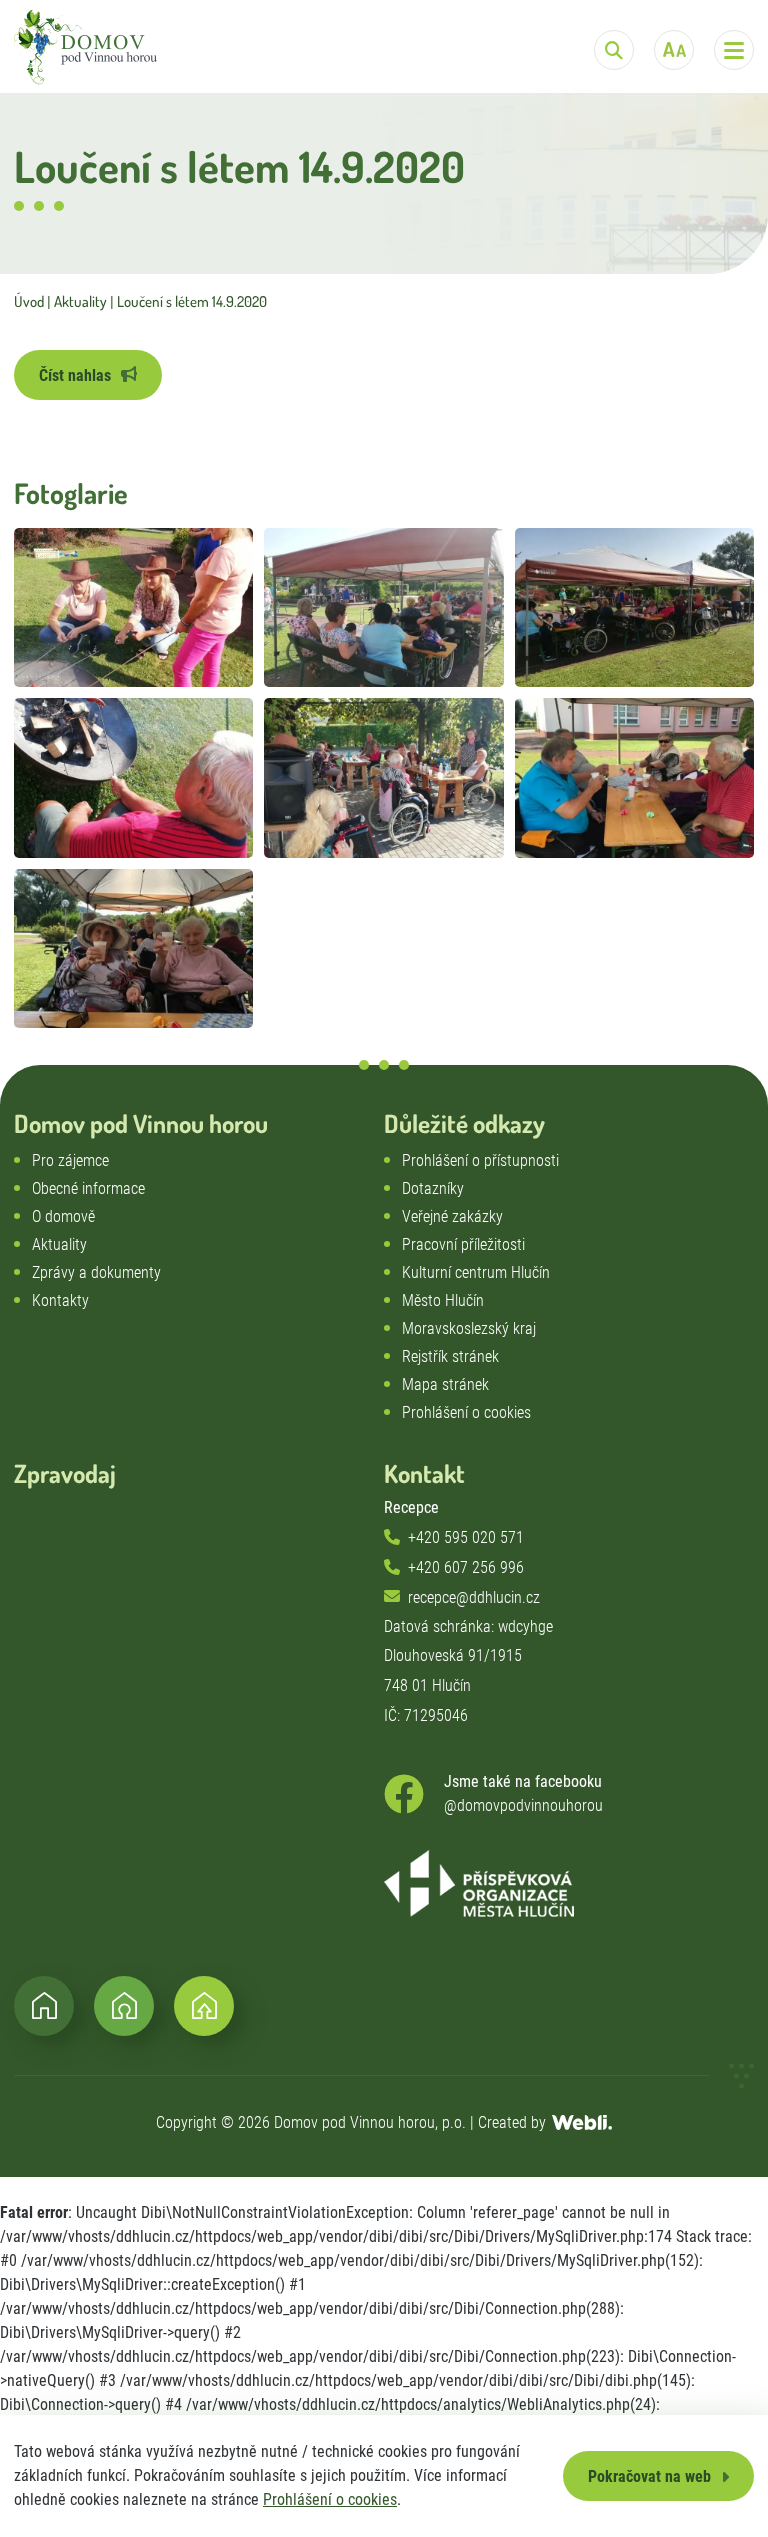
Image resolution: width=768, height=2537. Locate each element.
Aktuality (80, 301)
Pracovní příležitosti (463, 1244)
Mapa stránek (445, 1384)
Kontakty (60, 1300)
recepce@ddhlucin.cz (474, 1597)
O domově (63, 1216)
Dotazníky (433, 1188)
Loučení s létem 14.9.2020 (192, 301)
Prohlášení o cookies (330, 2499)
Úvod (29, 301)
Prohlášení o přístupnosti (480, 1160)
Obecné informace (88, 1188)
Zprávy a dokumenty (96, 1272)
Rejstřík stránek (450, 1356)
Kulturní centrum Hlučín (476, 1272)
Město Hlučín (443, 1300)
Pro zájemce (70, 1160)
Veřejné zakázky (452, 1216)
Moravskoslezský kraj (469, 1328)
